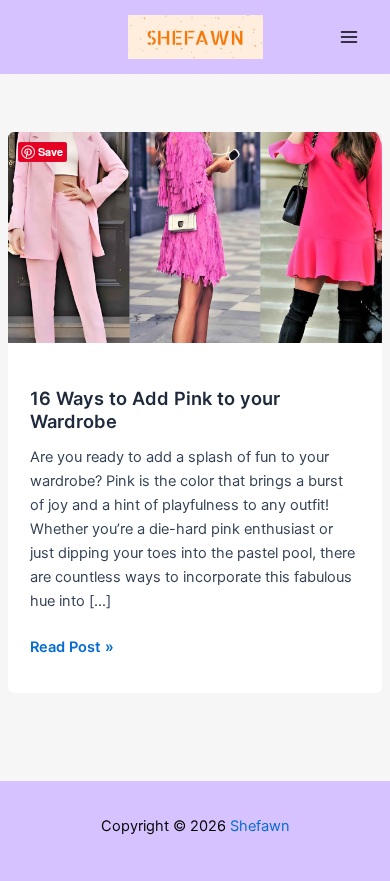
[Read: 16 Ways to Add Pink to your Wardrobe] (195, 237)
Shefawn (260, 826)
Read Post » (72, 648)
